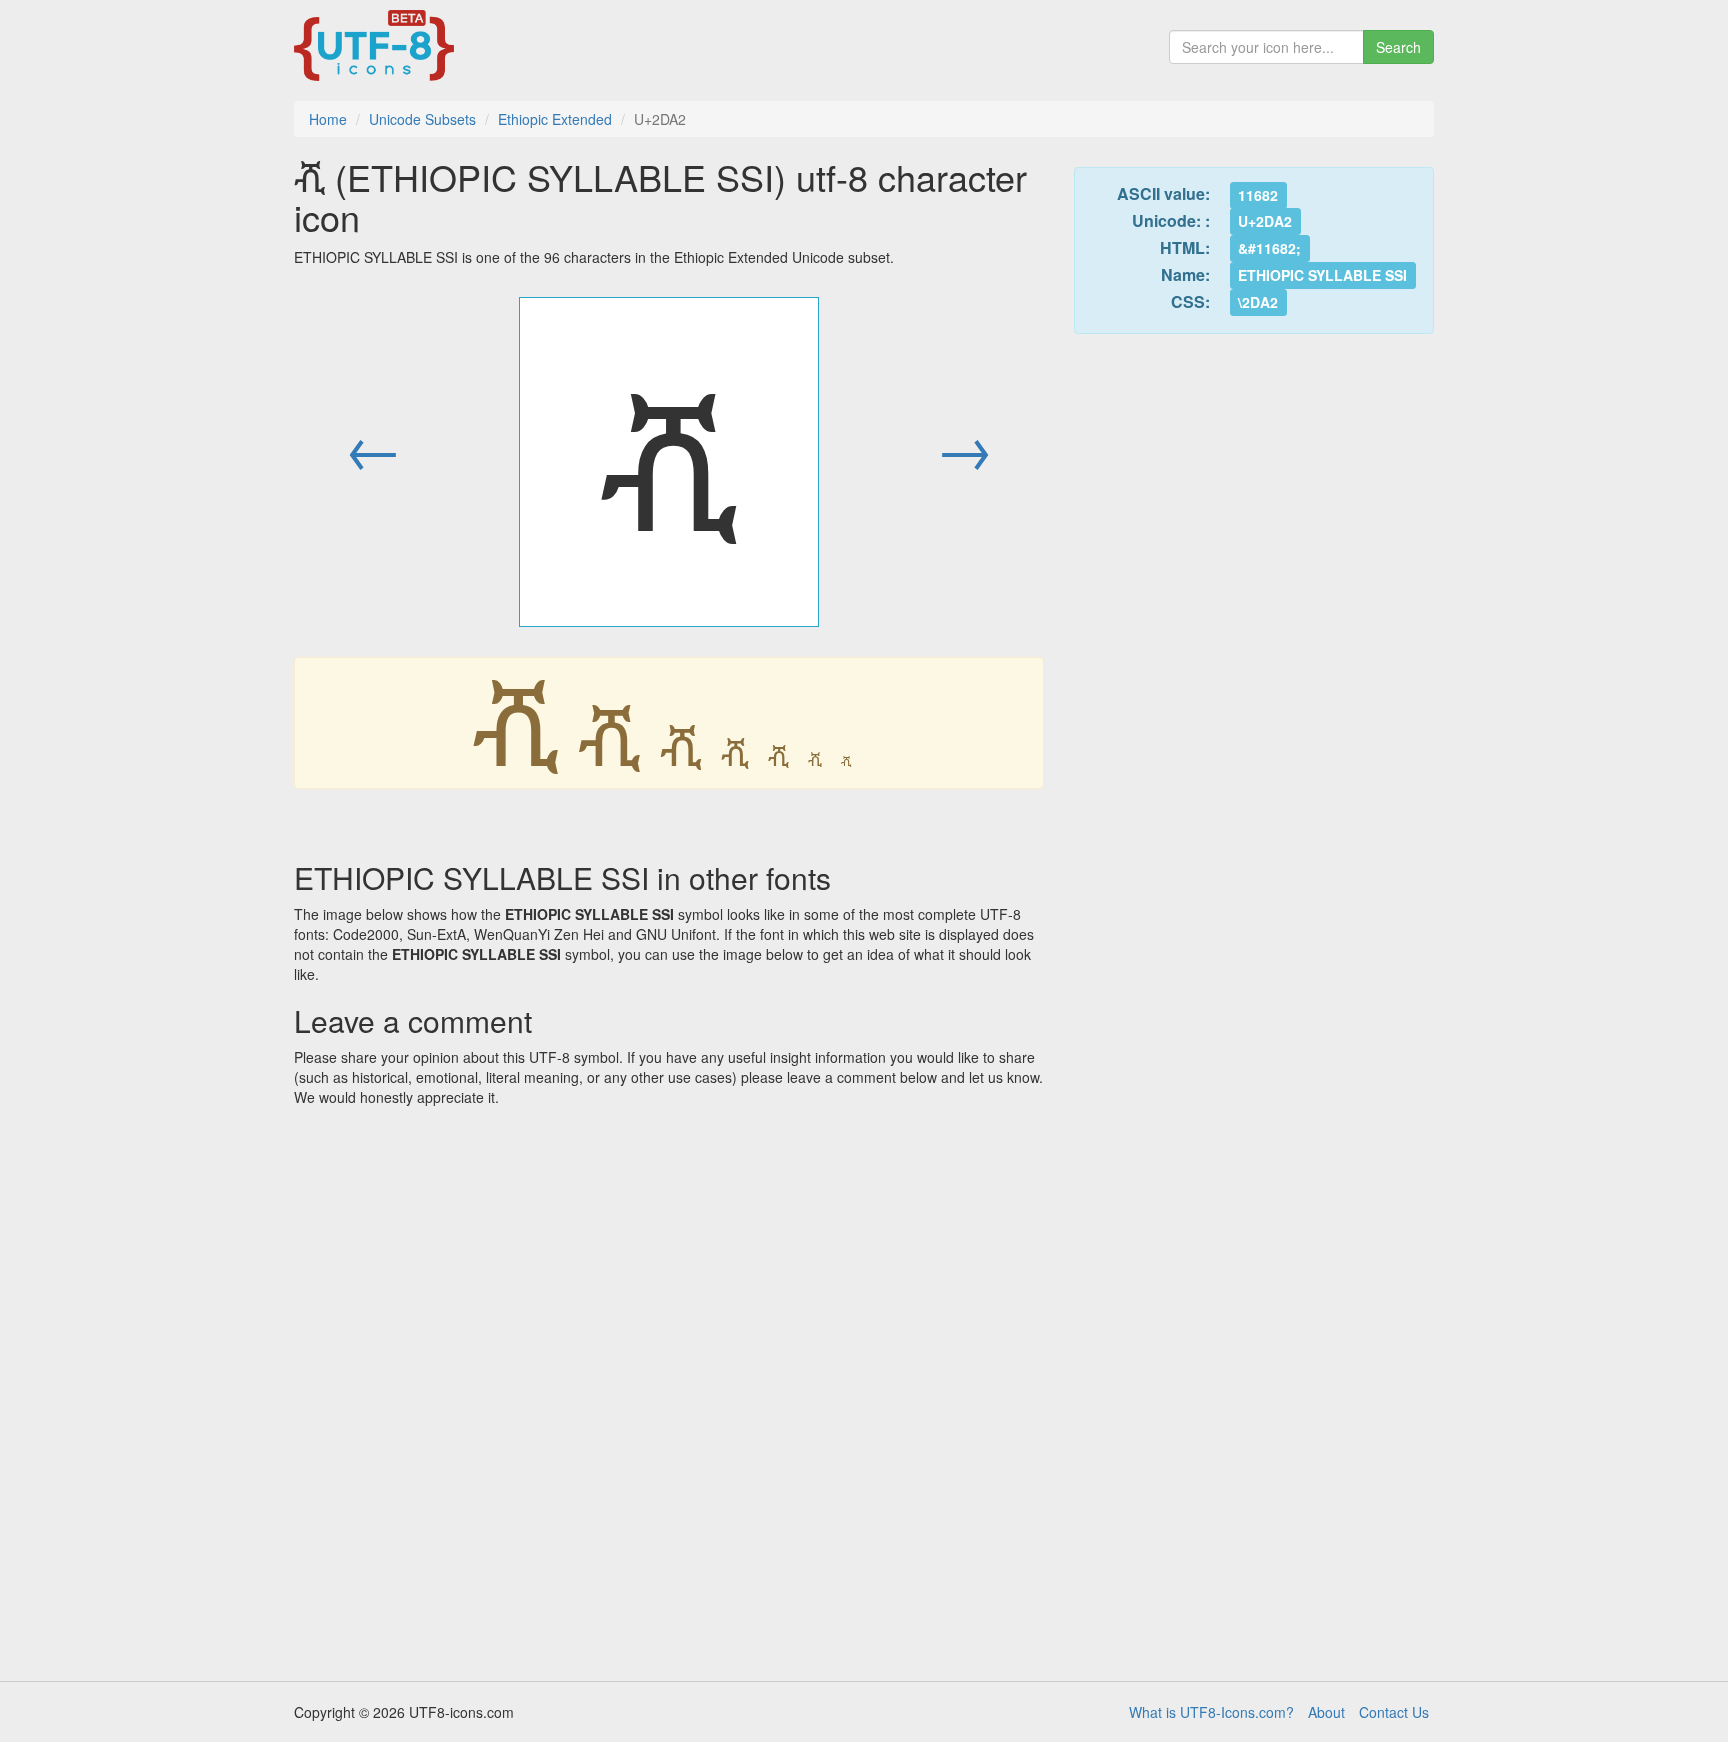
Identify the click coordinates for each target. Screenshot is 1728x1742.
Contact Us (1394, 1712)
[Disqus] (669, 1387)
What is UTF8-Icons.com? (1211, 1712)
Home (328, 119)
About (1326, 1712)
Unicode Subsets (422, 119)
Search (1398, 47)
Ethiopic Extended (555, 119)
